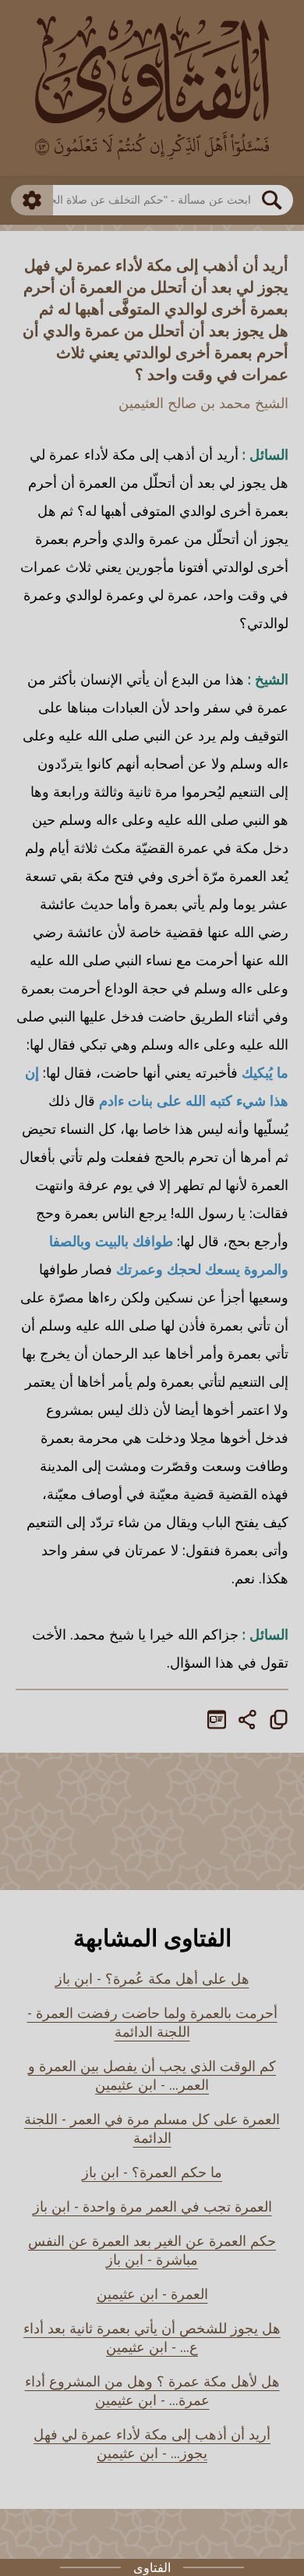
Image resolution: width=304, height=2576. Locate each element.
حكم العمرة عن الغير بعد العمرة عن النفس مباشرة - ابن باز (152, 2250)
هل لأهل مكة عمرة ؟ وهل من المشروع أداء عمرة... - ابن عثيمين (152, 2390)
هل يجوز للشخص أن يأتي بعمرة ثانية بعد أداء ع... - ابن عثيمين (152, 2337)
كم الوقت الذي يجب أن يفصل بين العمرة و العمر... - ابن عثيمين (152, 2075)
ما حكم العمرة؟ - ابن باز (152, 2172)
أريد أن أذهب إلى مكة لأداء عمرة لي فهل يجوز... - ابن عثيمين (152, 2443)
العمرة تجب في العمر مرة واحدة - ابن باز (152, 2206)
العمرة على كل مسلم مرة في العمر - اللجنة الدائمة (152, 2128)
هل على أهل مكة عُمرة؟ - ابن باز (152, 1978)
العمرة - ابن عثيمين (152, 2294)
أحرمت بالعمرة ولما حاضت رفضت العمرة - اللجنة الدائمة (152, 2022)
